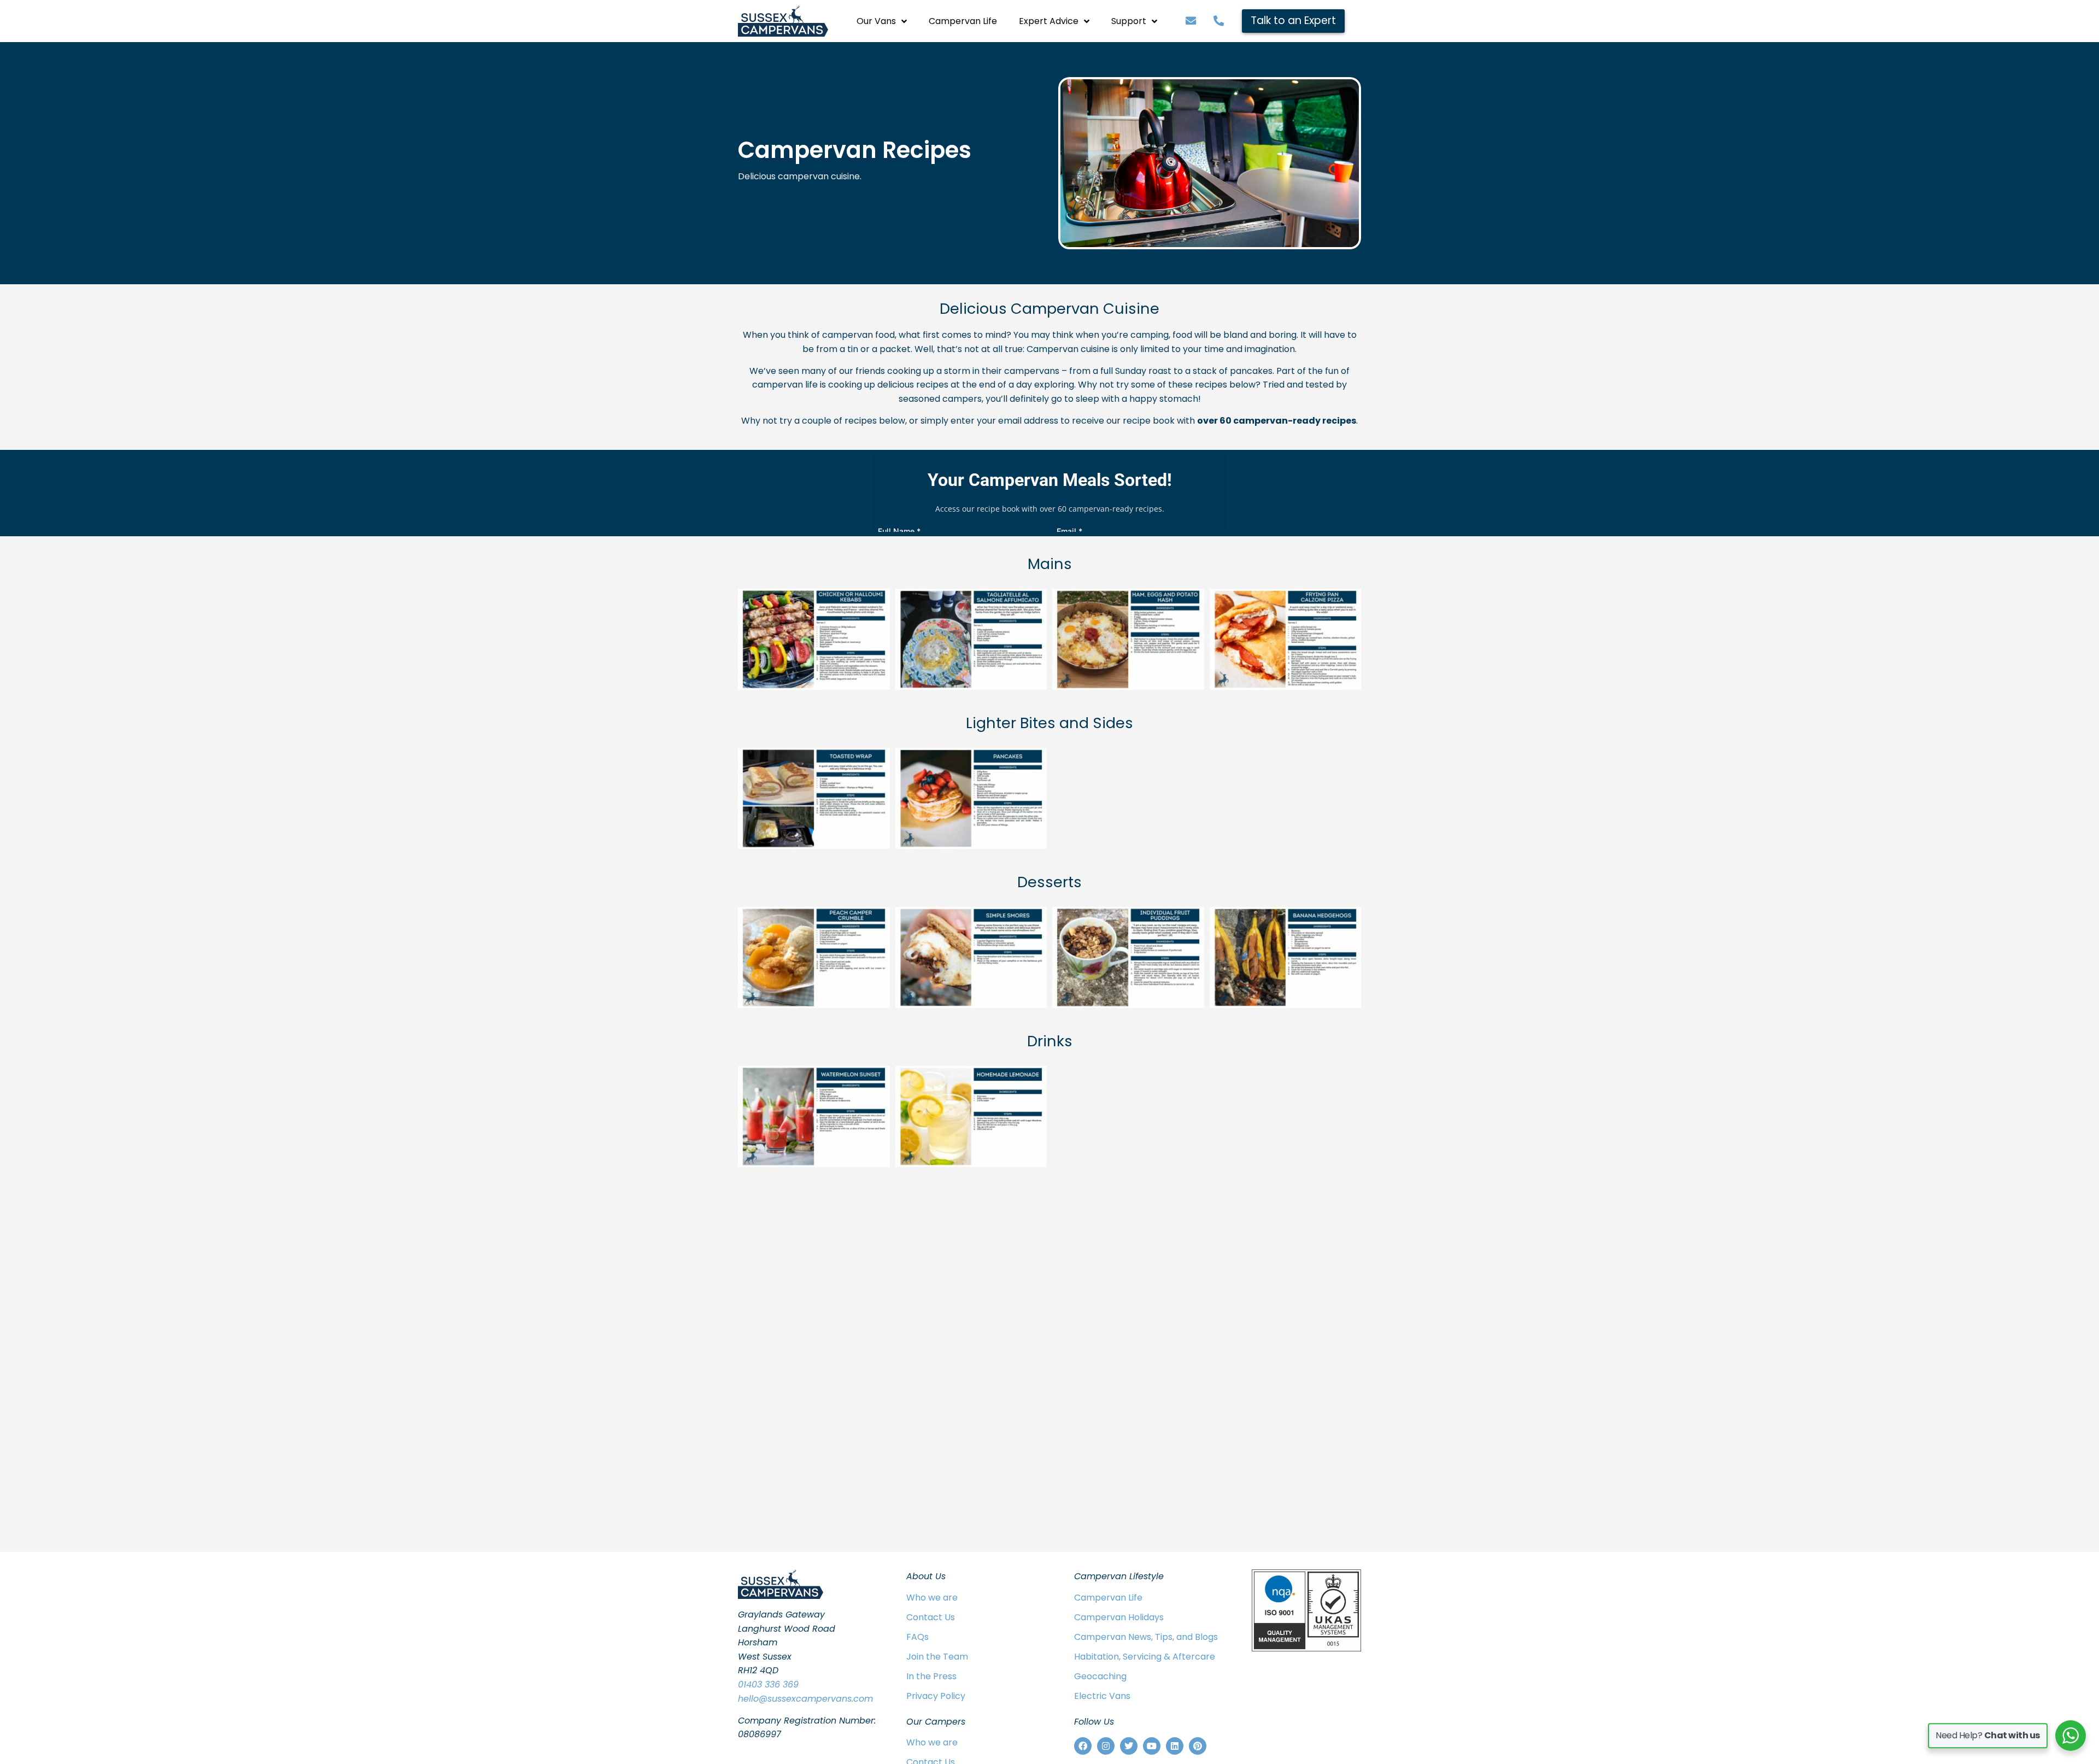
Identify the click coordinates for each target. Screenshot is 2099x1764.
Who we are (932, 1598)
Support (1129, 21)
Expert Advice (1049, 21)
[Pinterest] (1198, 1746)
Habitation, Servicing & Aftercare (1145, 1657)
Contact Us (931, 1617)
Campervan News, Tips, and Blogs (1146, 1637)
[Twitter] (1129, 1746)
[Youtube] (1152, 1746)
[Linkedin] (1175, 1746)
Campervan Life (963, 21)
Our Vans (876, 21)
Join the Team (937, 1657)
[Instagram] (1106, 1746)
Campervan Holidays (1119, 1617)
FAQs (917, 1637)
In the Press (931, 1676)
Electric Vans (1102, 1696)
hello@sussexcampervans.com (805, 1699)
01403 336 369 (768, 1684)
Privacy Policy (936, 1696)
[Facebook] (1083, 1746)
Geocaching (1100, 1676)
